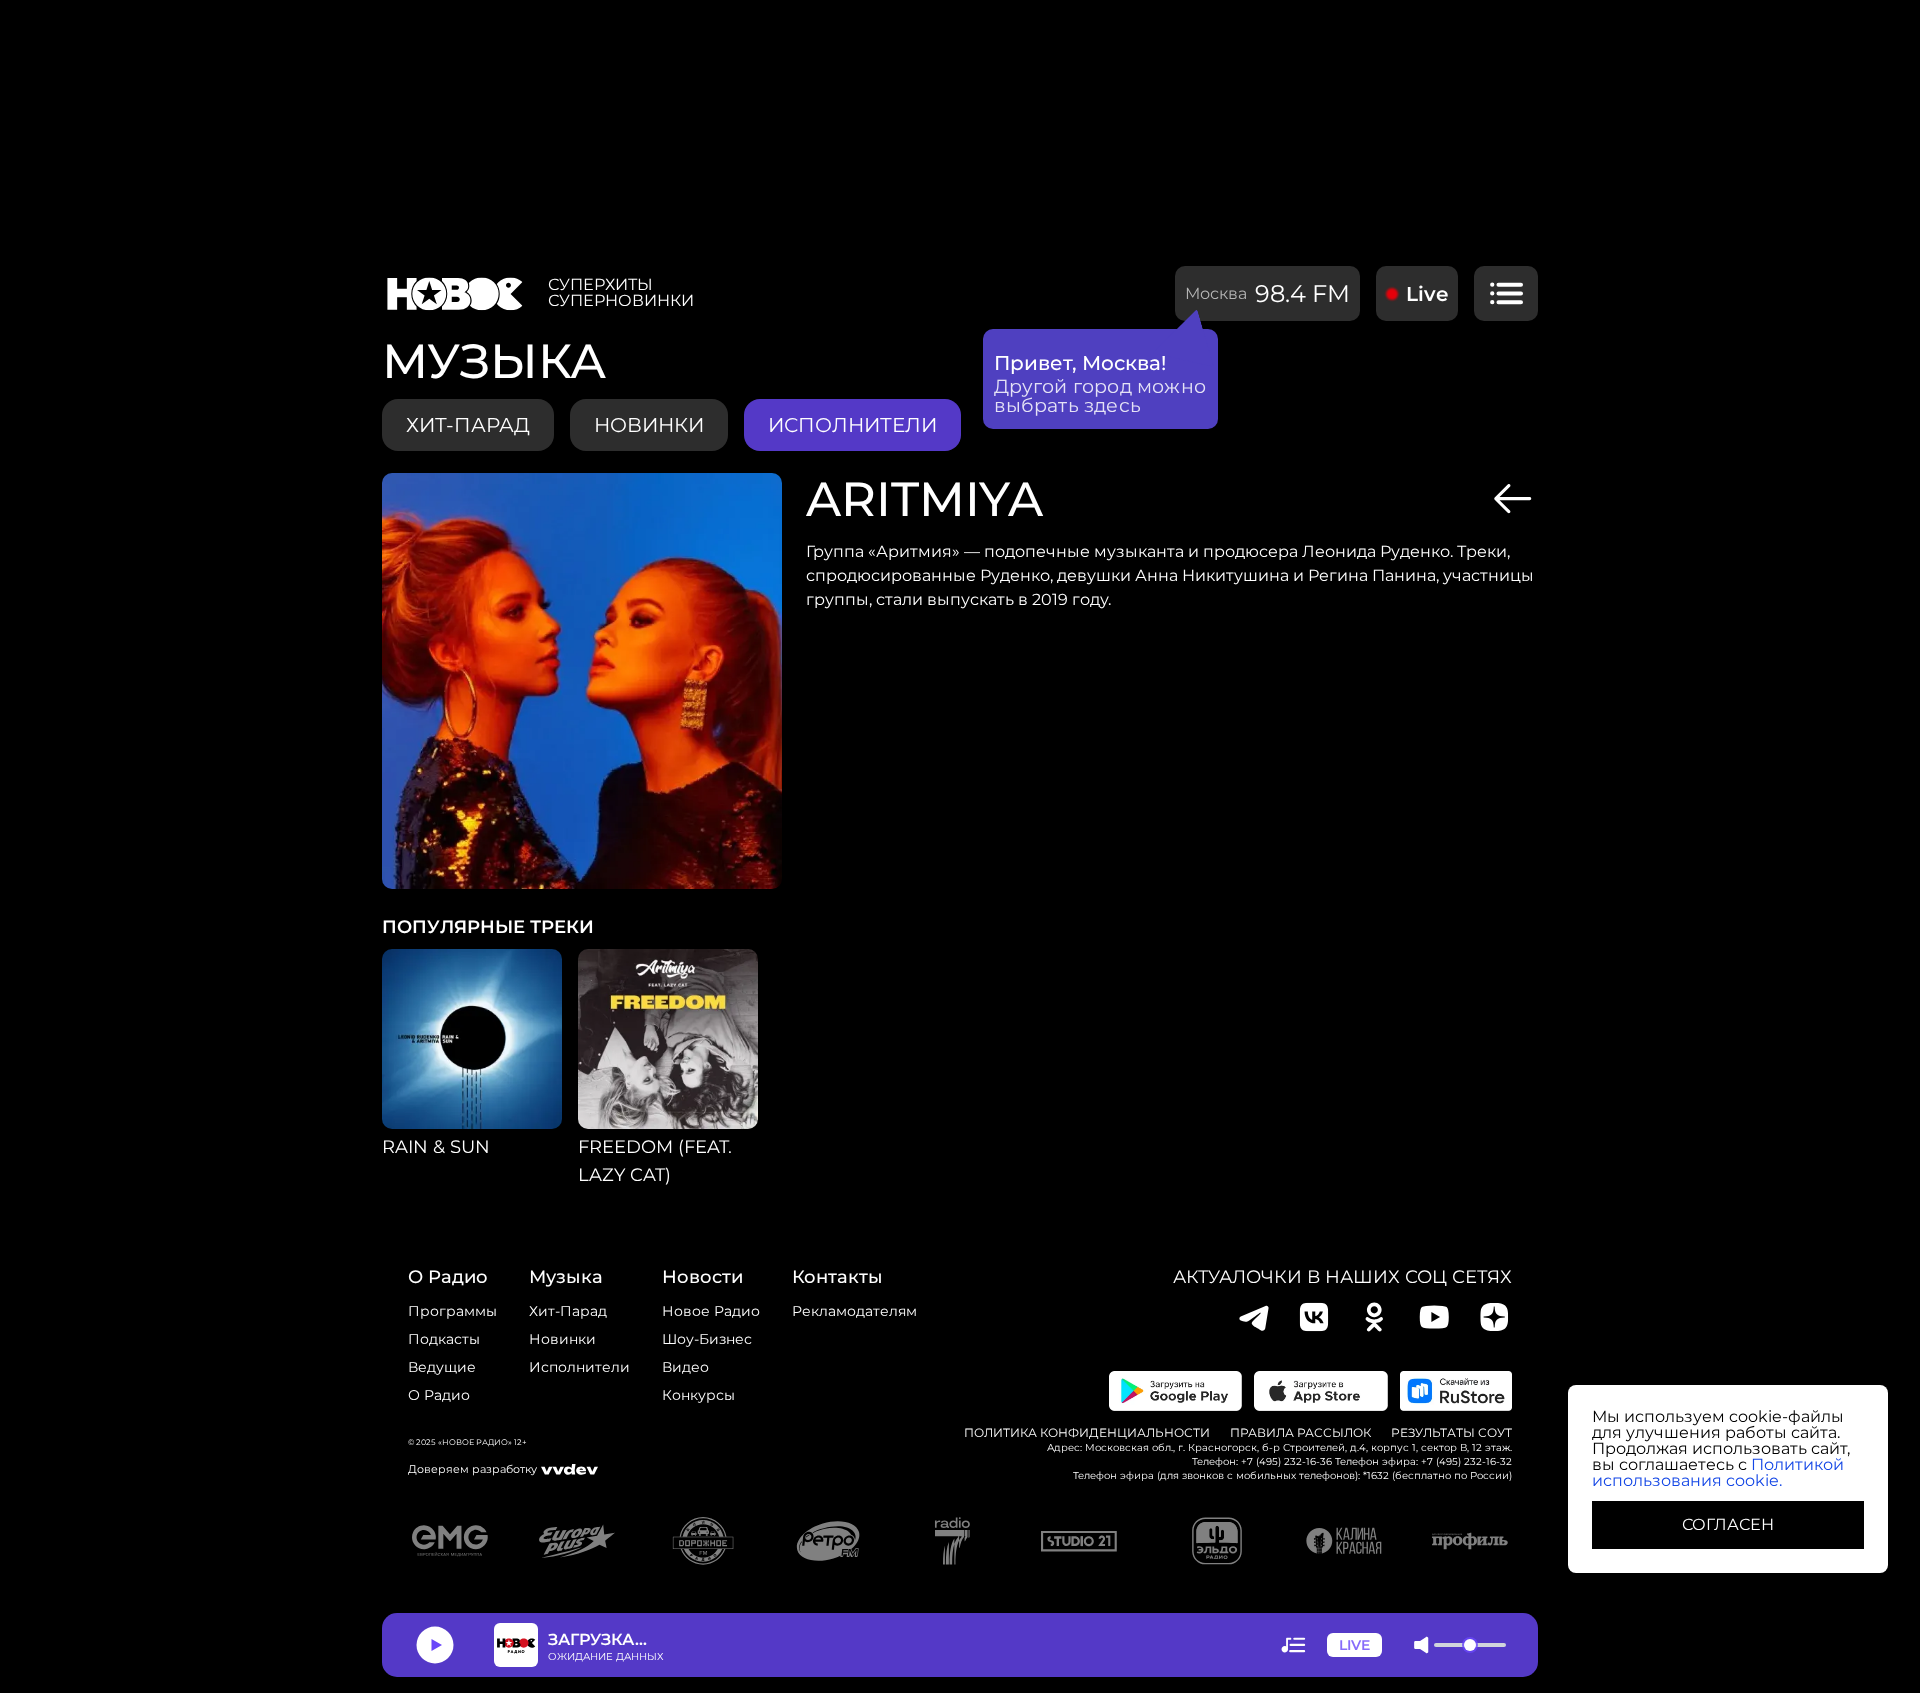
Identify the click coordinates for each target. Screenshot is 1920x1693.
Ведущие (442, 1367)
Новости (702, 1277)
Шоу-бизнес (707, 1339)
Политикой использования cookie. (1718, 1472)
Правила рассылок (1300, 1433)
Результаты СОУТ (1451, 1433)
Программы (452, 1311)
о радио (448, 1277)
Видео (685, 1367)
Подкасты (444, 1339)
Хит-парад (468, 425)
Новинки (562, 1339)
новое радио (711, 1311)
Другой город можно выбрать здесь (1100, 396)
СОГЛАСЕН (1728, 1524)
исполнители (852, 425)
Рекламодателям (854, 1311)
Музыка (566, 1277)
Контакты (837, 1277)
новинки (649, 425)
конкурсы (698, 1395)
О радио (439, 1395)
